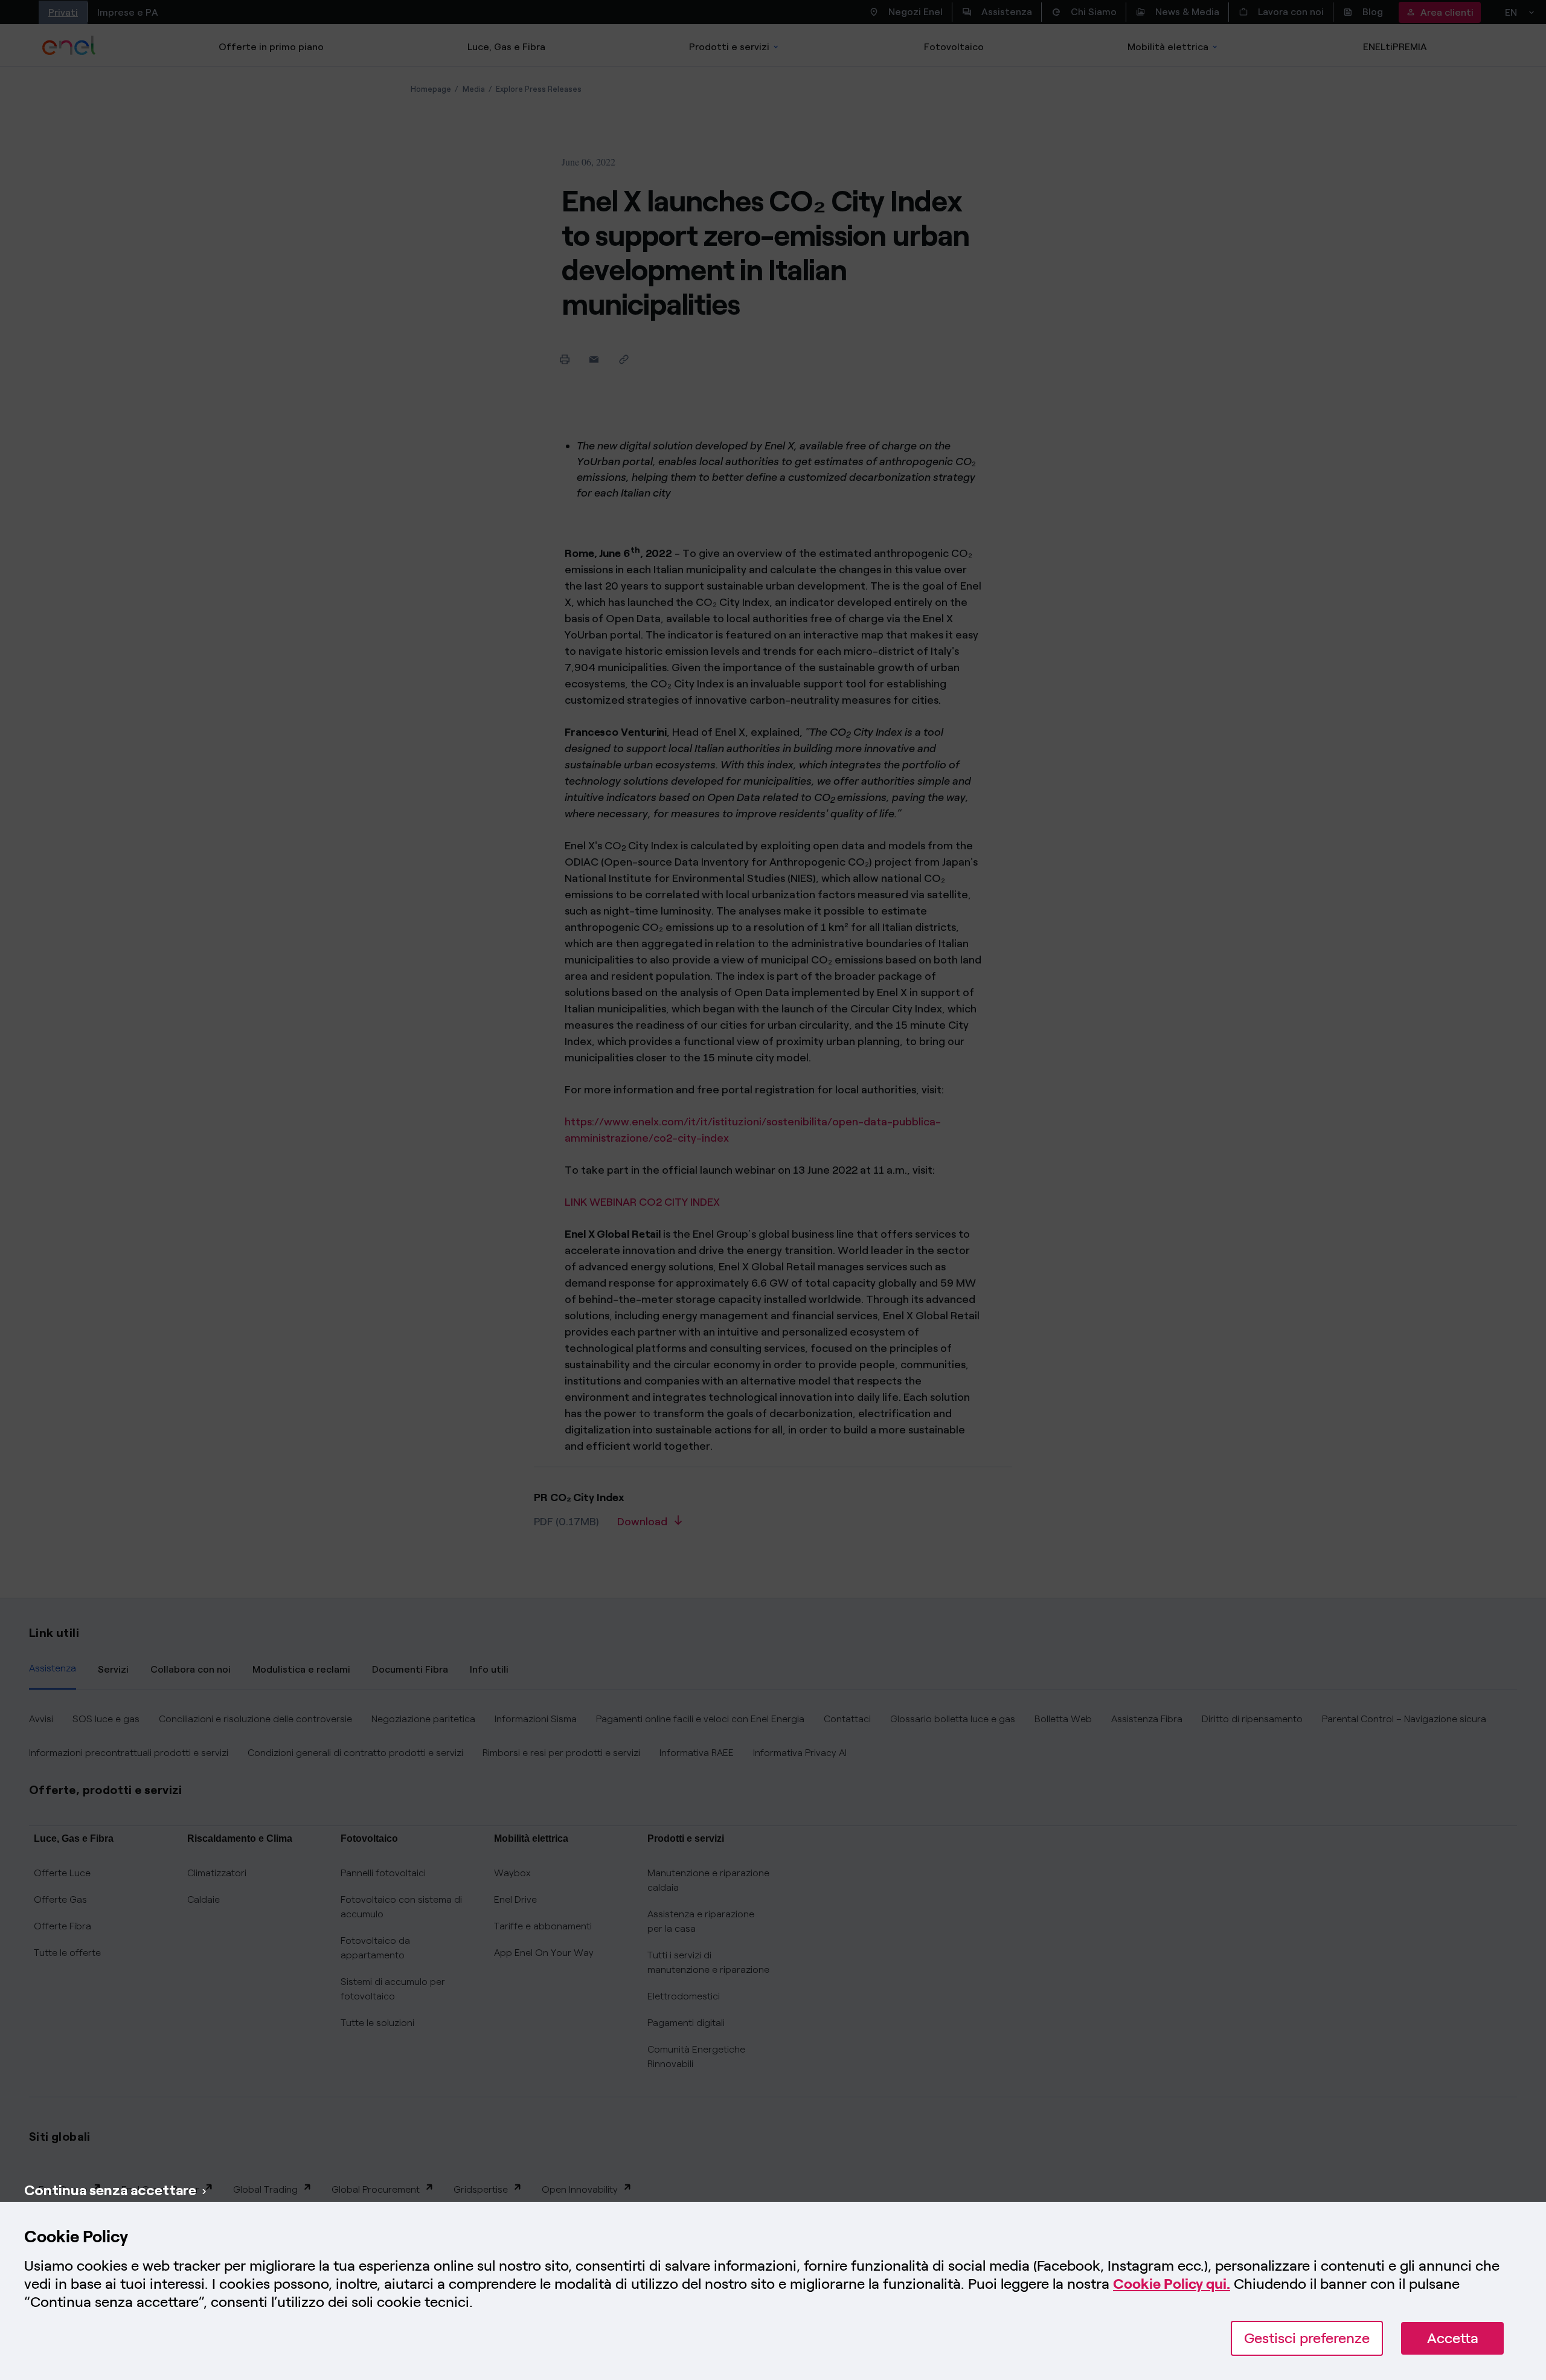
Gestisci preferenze (1307, 2338)
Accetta (1453, 2338)
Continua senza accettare (110, 2190)
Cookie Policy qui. (1172, 2284)
